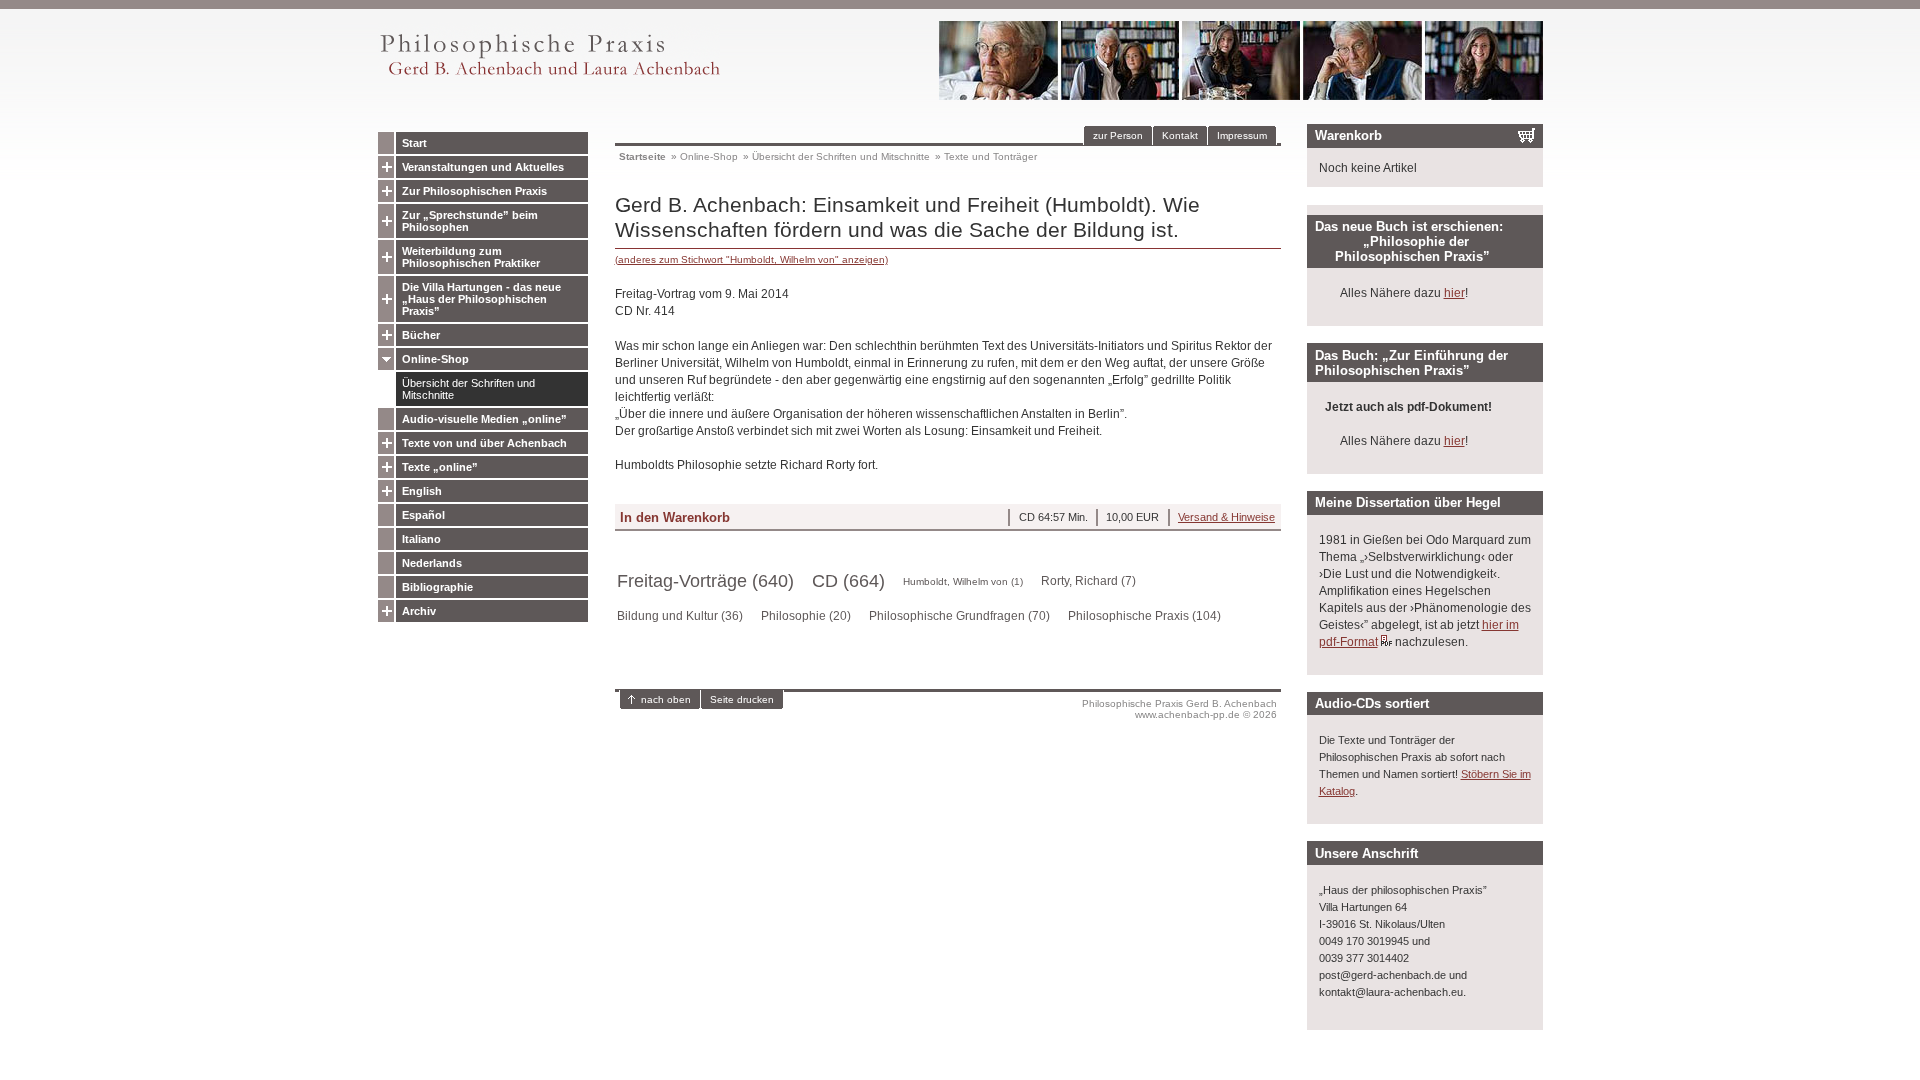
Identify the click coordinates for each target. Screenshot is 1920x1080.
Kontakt (1180, 135)
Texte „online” (440, 467)
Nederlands (432, 563)
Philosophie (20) (806, 616)
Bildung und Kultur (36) (680, 616)
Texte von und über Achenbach (484, 443)
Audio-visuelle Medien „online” (484, 419)
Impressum (1242, 135)
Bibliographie (437, 587)
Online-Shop (435, 359)
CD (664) (848, 581)
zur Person (1118, 135)
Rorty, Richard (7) (1088, 581)
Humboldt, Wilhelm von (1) (963, 581)
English (422, 491)
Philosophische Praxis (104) (1144, 616)
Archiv (419, 611)
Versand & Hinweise (1226, 517)
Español (423, 515)
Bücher (421, 335)
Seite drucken (742, 699)
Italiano (421, 539)
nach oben (666, 699)
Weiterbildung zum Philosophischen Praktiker (471, 257)
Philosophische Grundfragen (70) (959, 616)
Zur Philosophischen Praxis (474, 191)
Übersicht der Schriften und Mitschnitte (468, 389)
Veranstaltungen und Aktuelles (483, 167)
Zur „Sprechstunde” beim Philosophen (470, 221)
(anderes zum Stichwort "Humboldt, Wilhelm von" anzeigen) (751, 259)
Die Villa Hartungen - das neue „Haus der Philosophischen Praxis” (481, 299)
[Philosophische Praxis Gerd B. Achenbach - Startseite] (549, 75)
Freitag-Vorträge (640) (705, 581)
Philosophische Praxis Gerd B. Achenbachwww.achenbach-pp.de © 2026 (1179, 709)
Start (414, 143)
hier (1454, 293)
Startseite (642, 156)
